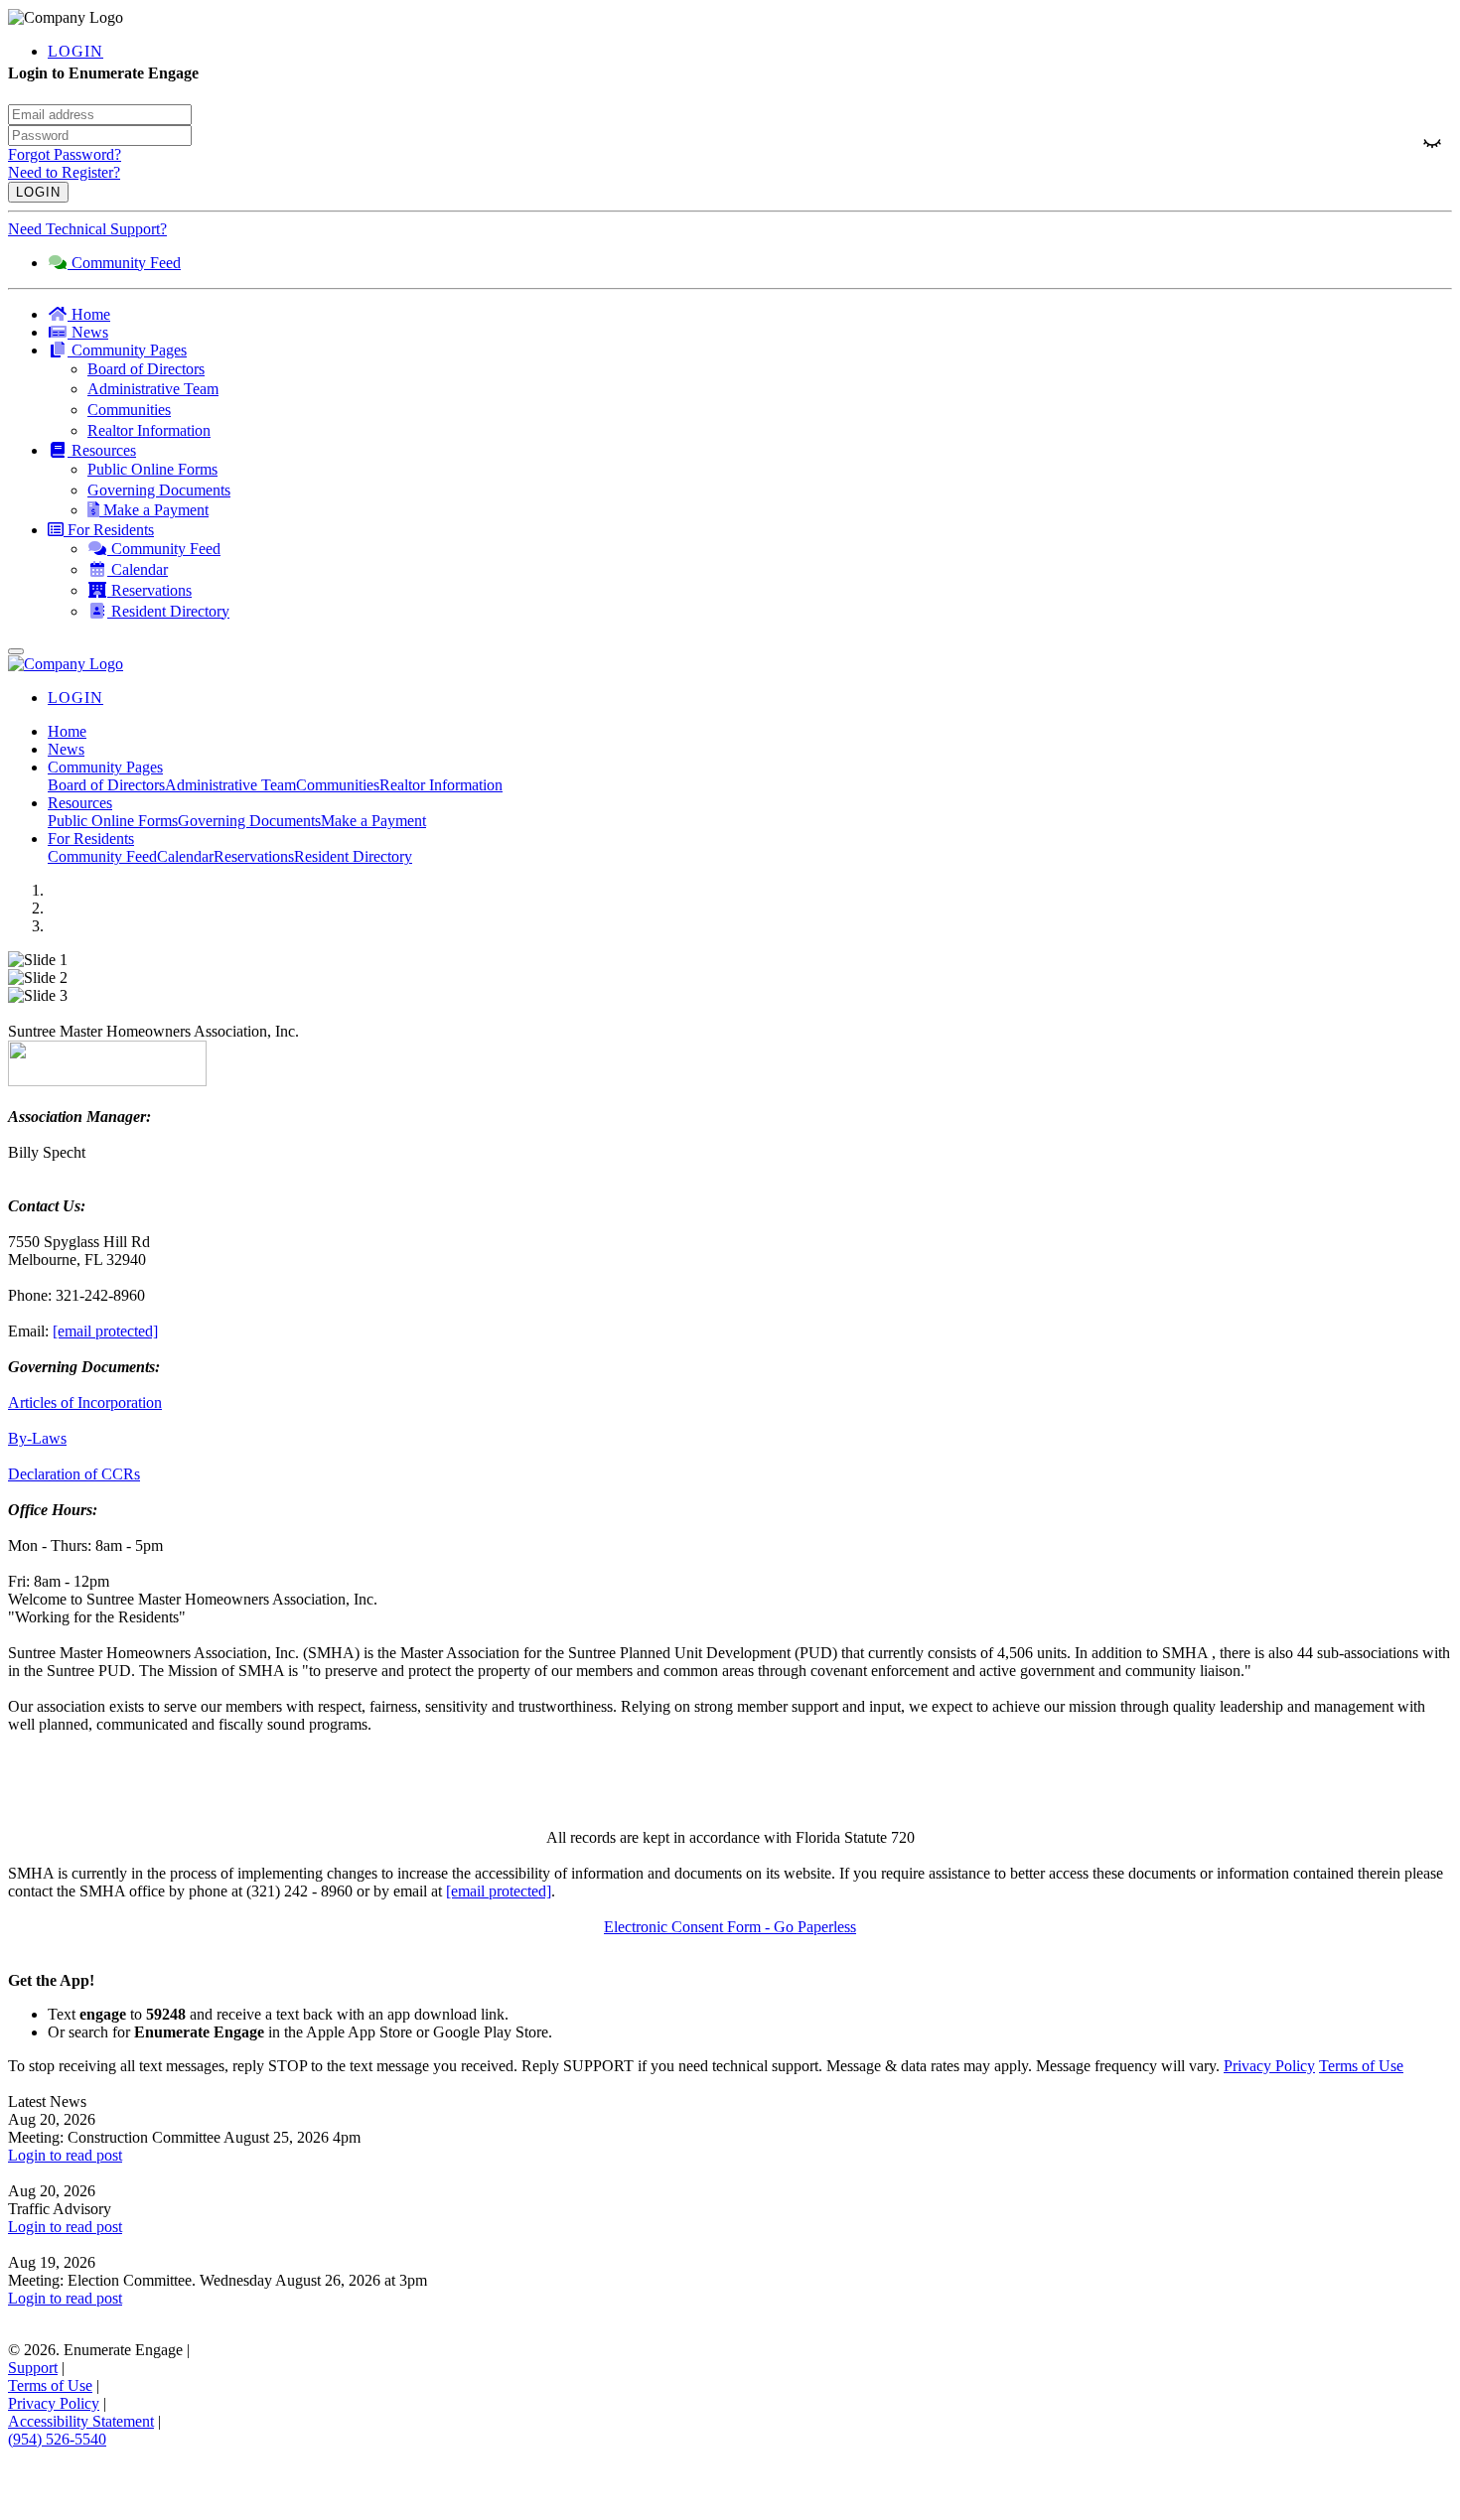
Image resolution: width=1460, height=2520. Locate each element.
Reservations (254, 856)
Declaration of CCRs (74, 1474)
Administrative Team (230, 785)
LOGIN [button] (75, 51)
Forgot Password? (65, 154)
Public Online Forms (113, 821)
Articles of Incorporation (85, 1402)
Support (33, 2368)
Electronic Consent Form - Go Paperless (730, 1927)
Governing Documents (249, 821)
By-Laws (37, 1438)
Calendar (185, 856)
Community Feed (102, 856)
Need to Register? (64, 172)
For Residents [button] (91, 839)
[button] (750, 350)
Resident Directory (353, 856)
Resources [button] (80, 803)
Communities (338, 785)
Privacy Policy (1269, 2066)
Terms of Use (1361, 2066)
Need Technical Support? (87, 229)
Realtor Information (441, 785)
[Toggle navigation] (16, 651)
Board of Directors (106, 785)
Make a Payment (373, 821)
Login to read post (65, 2155)
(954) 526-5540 (57, 2439)
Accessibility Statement (81, 2421)
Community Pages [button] (105, 767)
